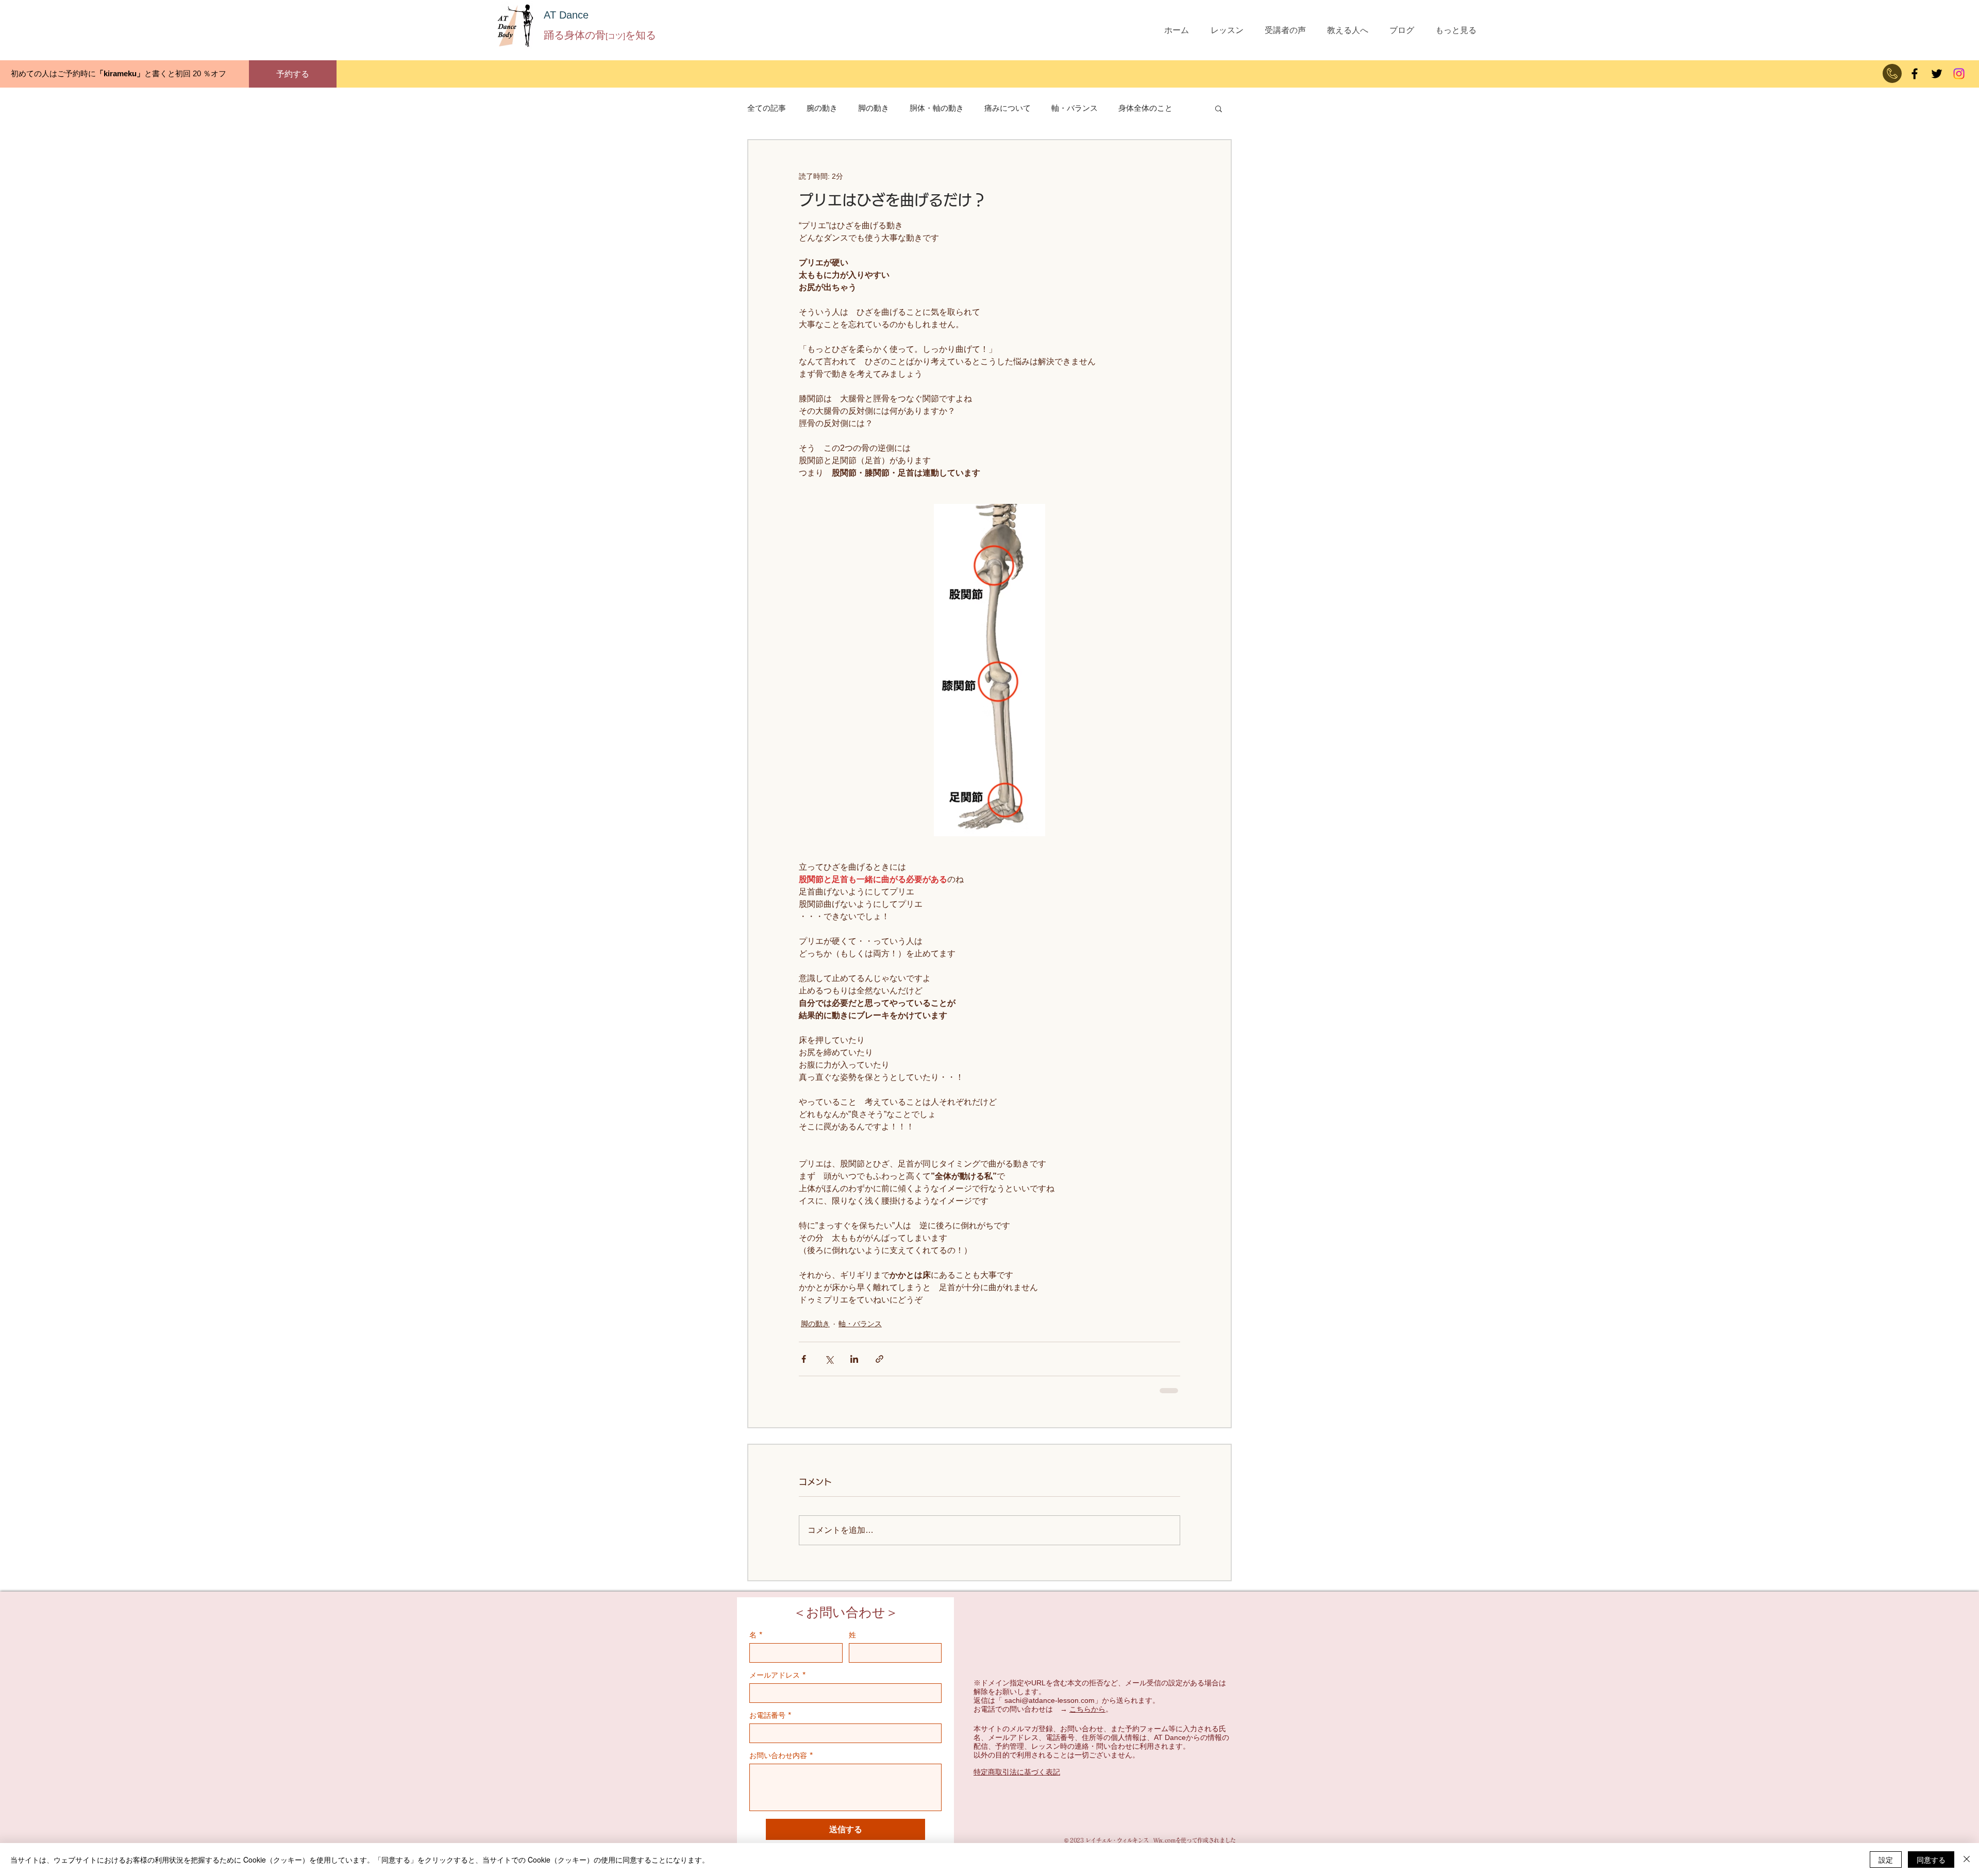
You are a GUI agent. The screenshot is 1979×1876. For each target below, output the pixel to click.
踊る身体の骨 (575, 35)
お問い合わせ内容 (781, 1763)
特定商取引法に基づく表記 (1017, 1780)
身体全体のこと (1145, 108)
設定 (1886, 1860)
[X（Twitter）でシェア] (829, 1359)
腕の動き (822, 108)
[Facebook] (1915, 74)
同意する (1931, 1860)
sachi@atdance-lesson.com (1050, 1709)
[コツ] (615, 36)
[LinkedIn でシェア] (854, 1359)
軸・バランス (1075, 108)
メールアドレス (778, 1683)
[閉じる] (1967, 1860)
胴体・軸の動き (937, 108)
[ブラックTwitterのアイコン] (1937, 74)
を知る (641, 35)
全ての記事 (767, 108)
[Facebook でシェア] (804, 1359)
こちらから (1087, 1717)
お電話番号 (770, 1723)
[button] (1219, 108)
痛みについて (1008, 108)
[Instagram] (1959, 74)
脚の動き (874, 108)
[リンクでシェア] (879, 1359)
